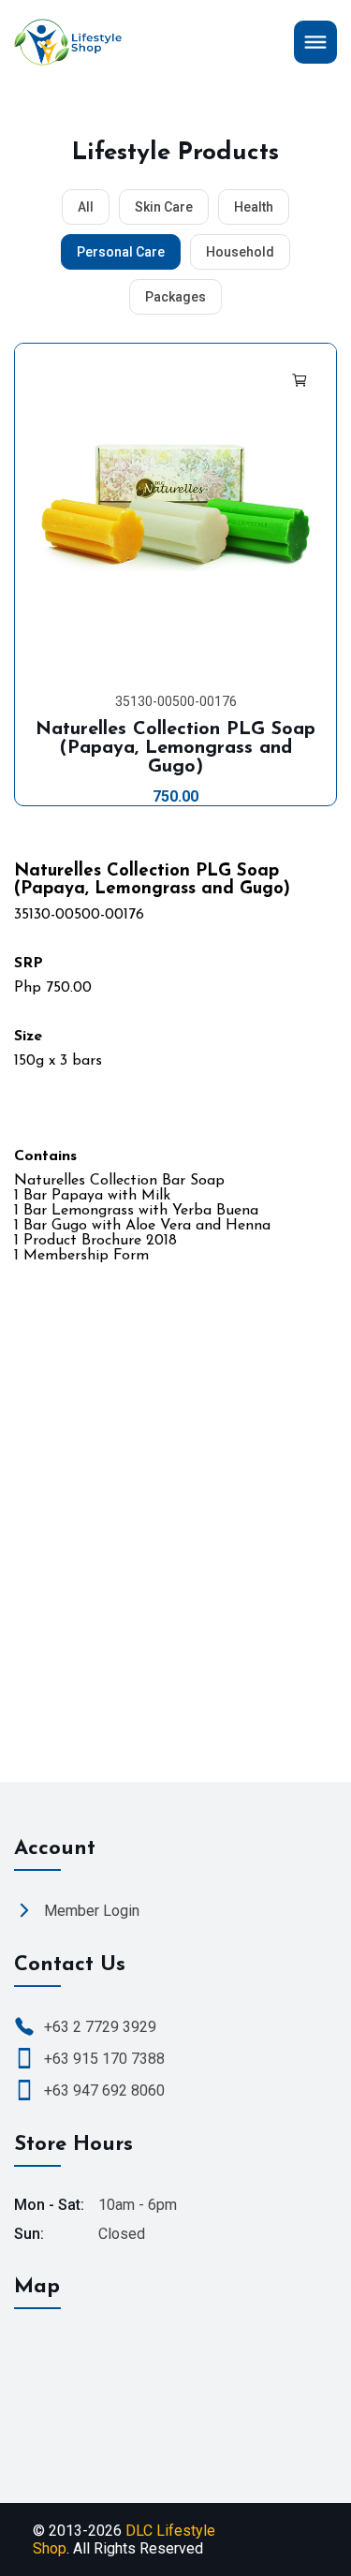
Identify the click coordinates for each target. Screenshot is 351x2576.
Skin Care (164, 207)
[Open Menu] (315, 42)
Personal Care (121, 252)
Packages (175, 297)
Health (254, 207)
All (86, 207)
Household (240, 252)
